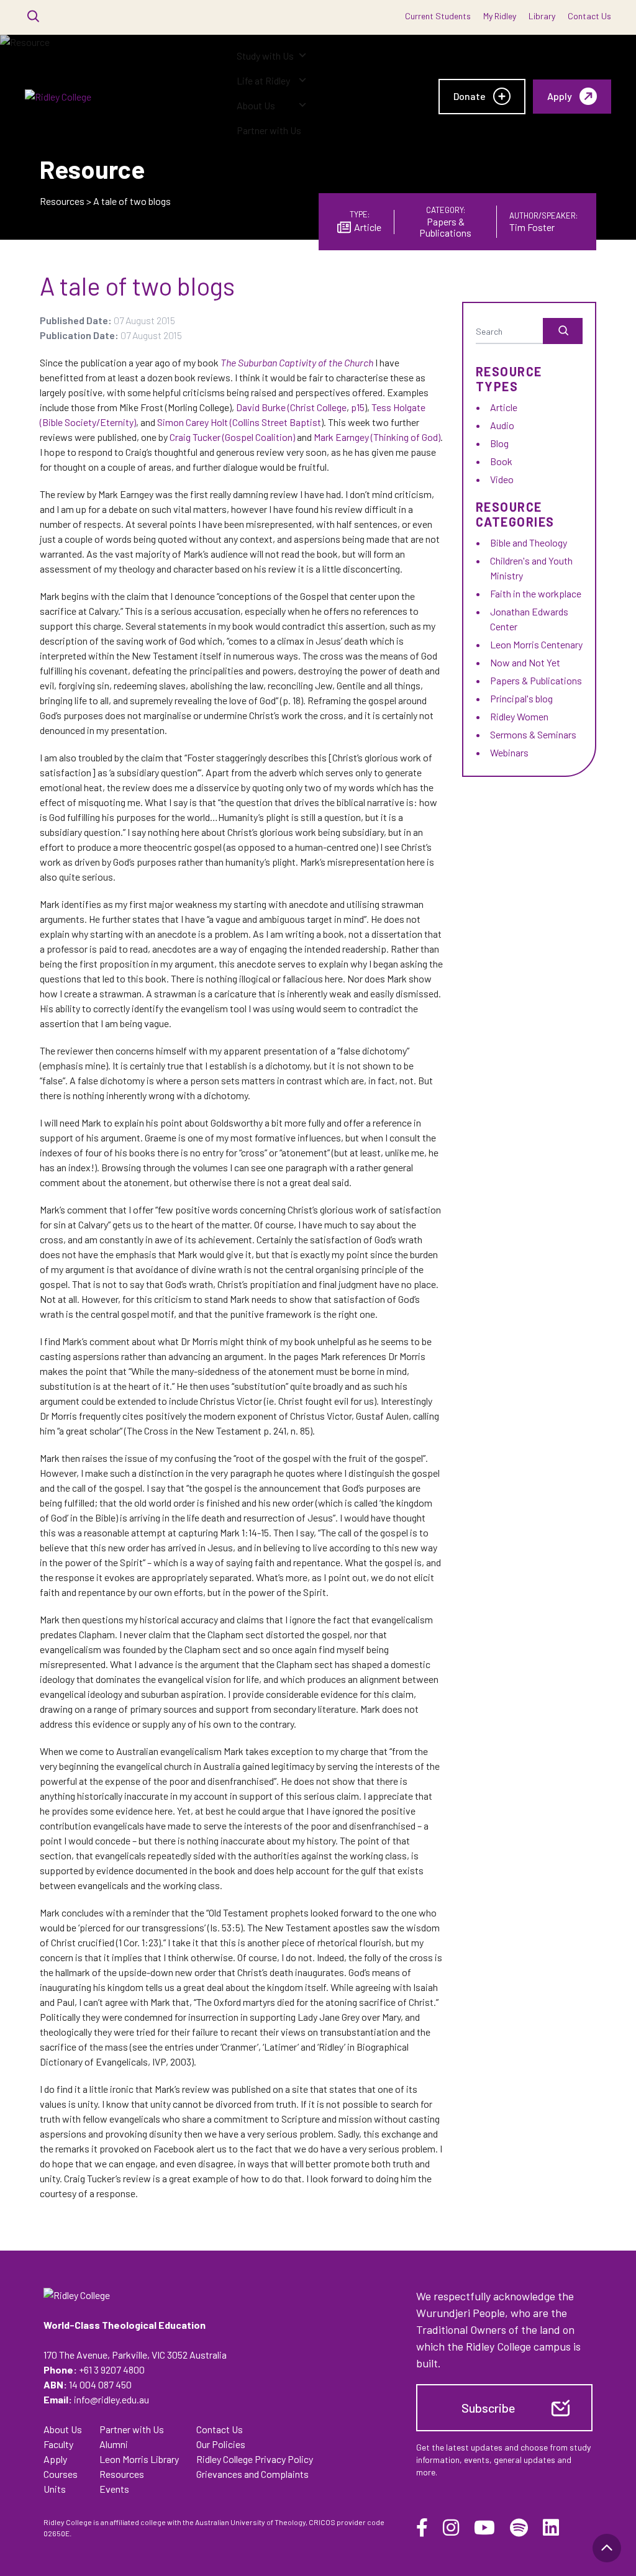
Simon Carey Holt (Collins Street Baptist (239, 422)
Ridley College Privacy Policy (255, 2459)
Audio (502, 425)
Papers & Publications (536, 680)
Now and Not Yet (525, 662)
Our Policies (221, 2444)
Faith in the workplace (536, 593)
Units (55, 2489)
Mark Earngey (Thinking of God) (377, 437)
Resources (62, 201)
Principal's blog (521, 698)
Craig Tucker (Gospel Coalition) (232, 437)
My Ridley (500, 16)
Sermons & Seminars (533, 734)
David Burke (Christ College (291, 407)
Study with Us (265, 56)
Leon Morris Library (139, 2459)
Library (542, 16)
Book (501, 461)
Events (114, 2489)
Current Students (438, 16)
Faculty (58, 2444)
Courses (61, 2474)
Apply (55, 2459)
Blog (499, 443)
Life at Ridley (263, 80)
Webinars (509, 752)
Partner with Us (269, 130)
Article (504, 407)
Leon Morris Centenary (536, 644)
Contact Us (589, 16)
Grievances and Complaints (252, 2474)
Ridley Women (519, 716)
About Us (256, 105)
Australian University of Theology (250, 2522)
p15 (357, 407)
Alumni (114, 2444)
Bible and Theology (529, 542)
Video (502, 479)
